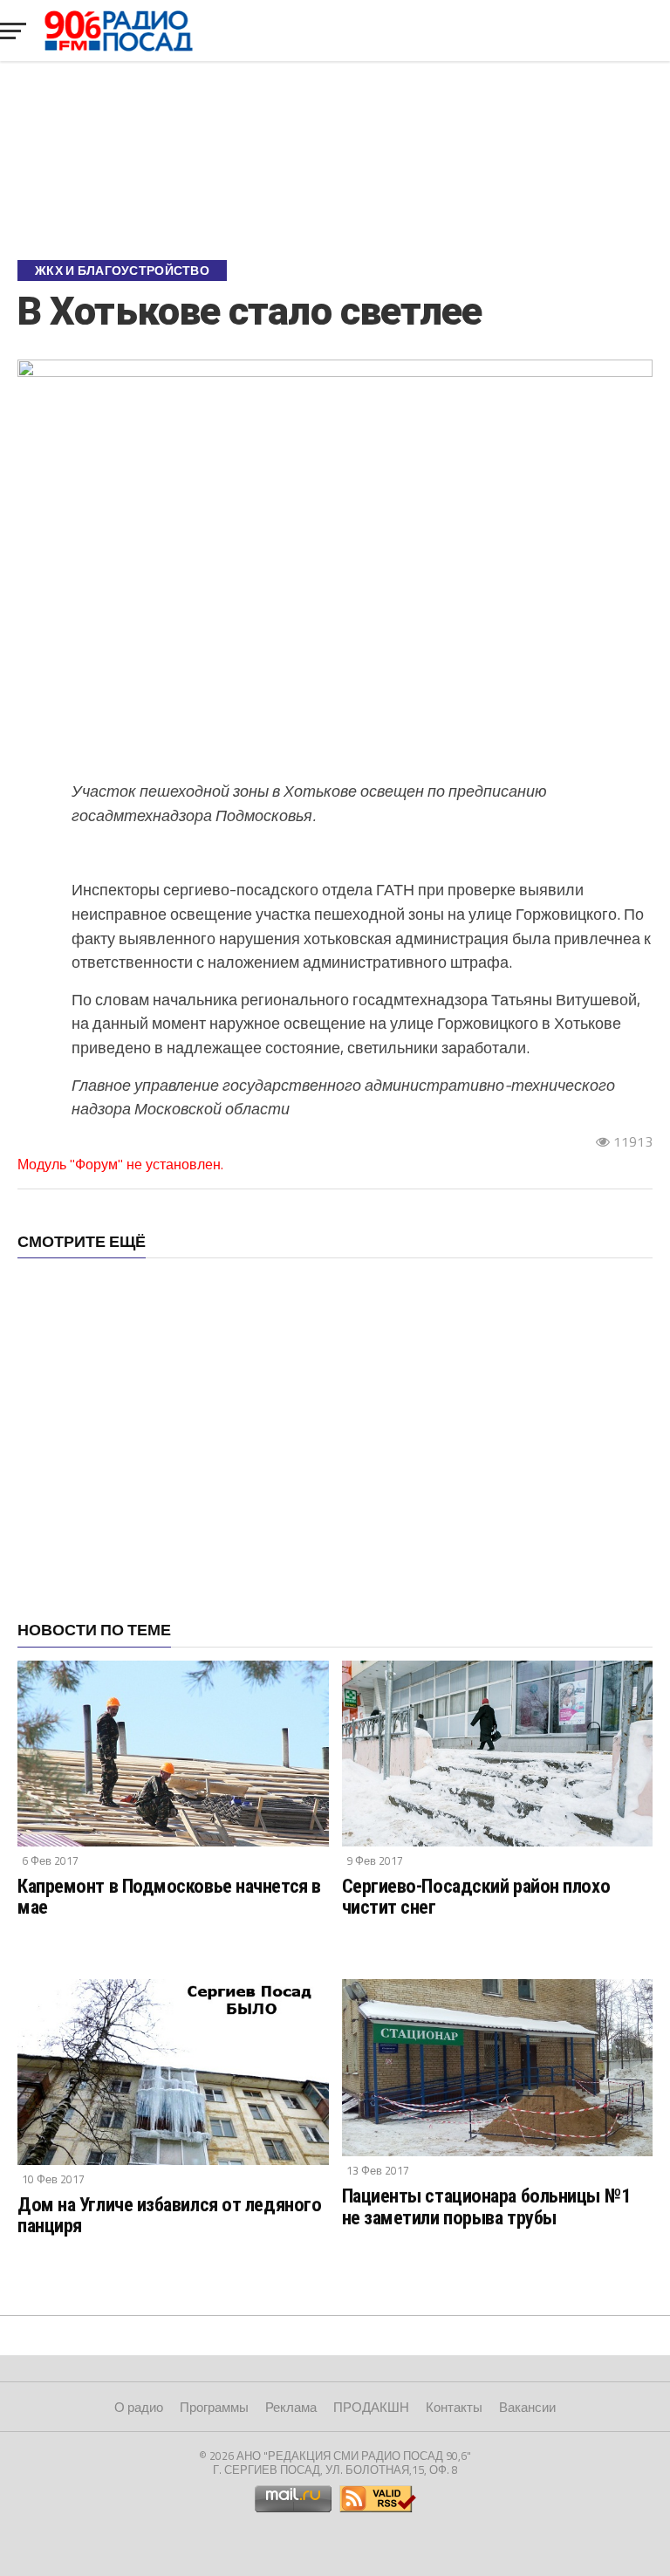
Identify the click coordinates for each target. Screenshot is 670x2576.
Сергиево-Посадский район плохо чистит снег (476, 1897)
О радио (139, 2407)
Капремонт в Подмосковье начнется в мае (169, 1897)
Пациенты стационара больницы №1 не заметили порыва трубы (486, 2206)
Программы (214, 2407)
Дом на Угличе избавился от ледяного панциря (169, 2215)
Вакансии (527, 2407)
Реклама (291, 2407)
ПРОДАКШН (371, 2407)
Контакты (454, 2407)
